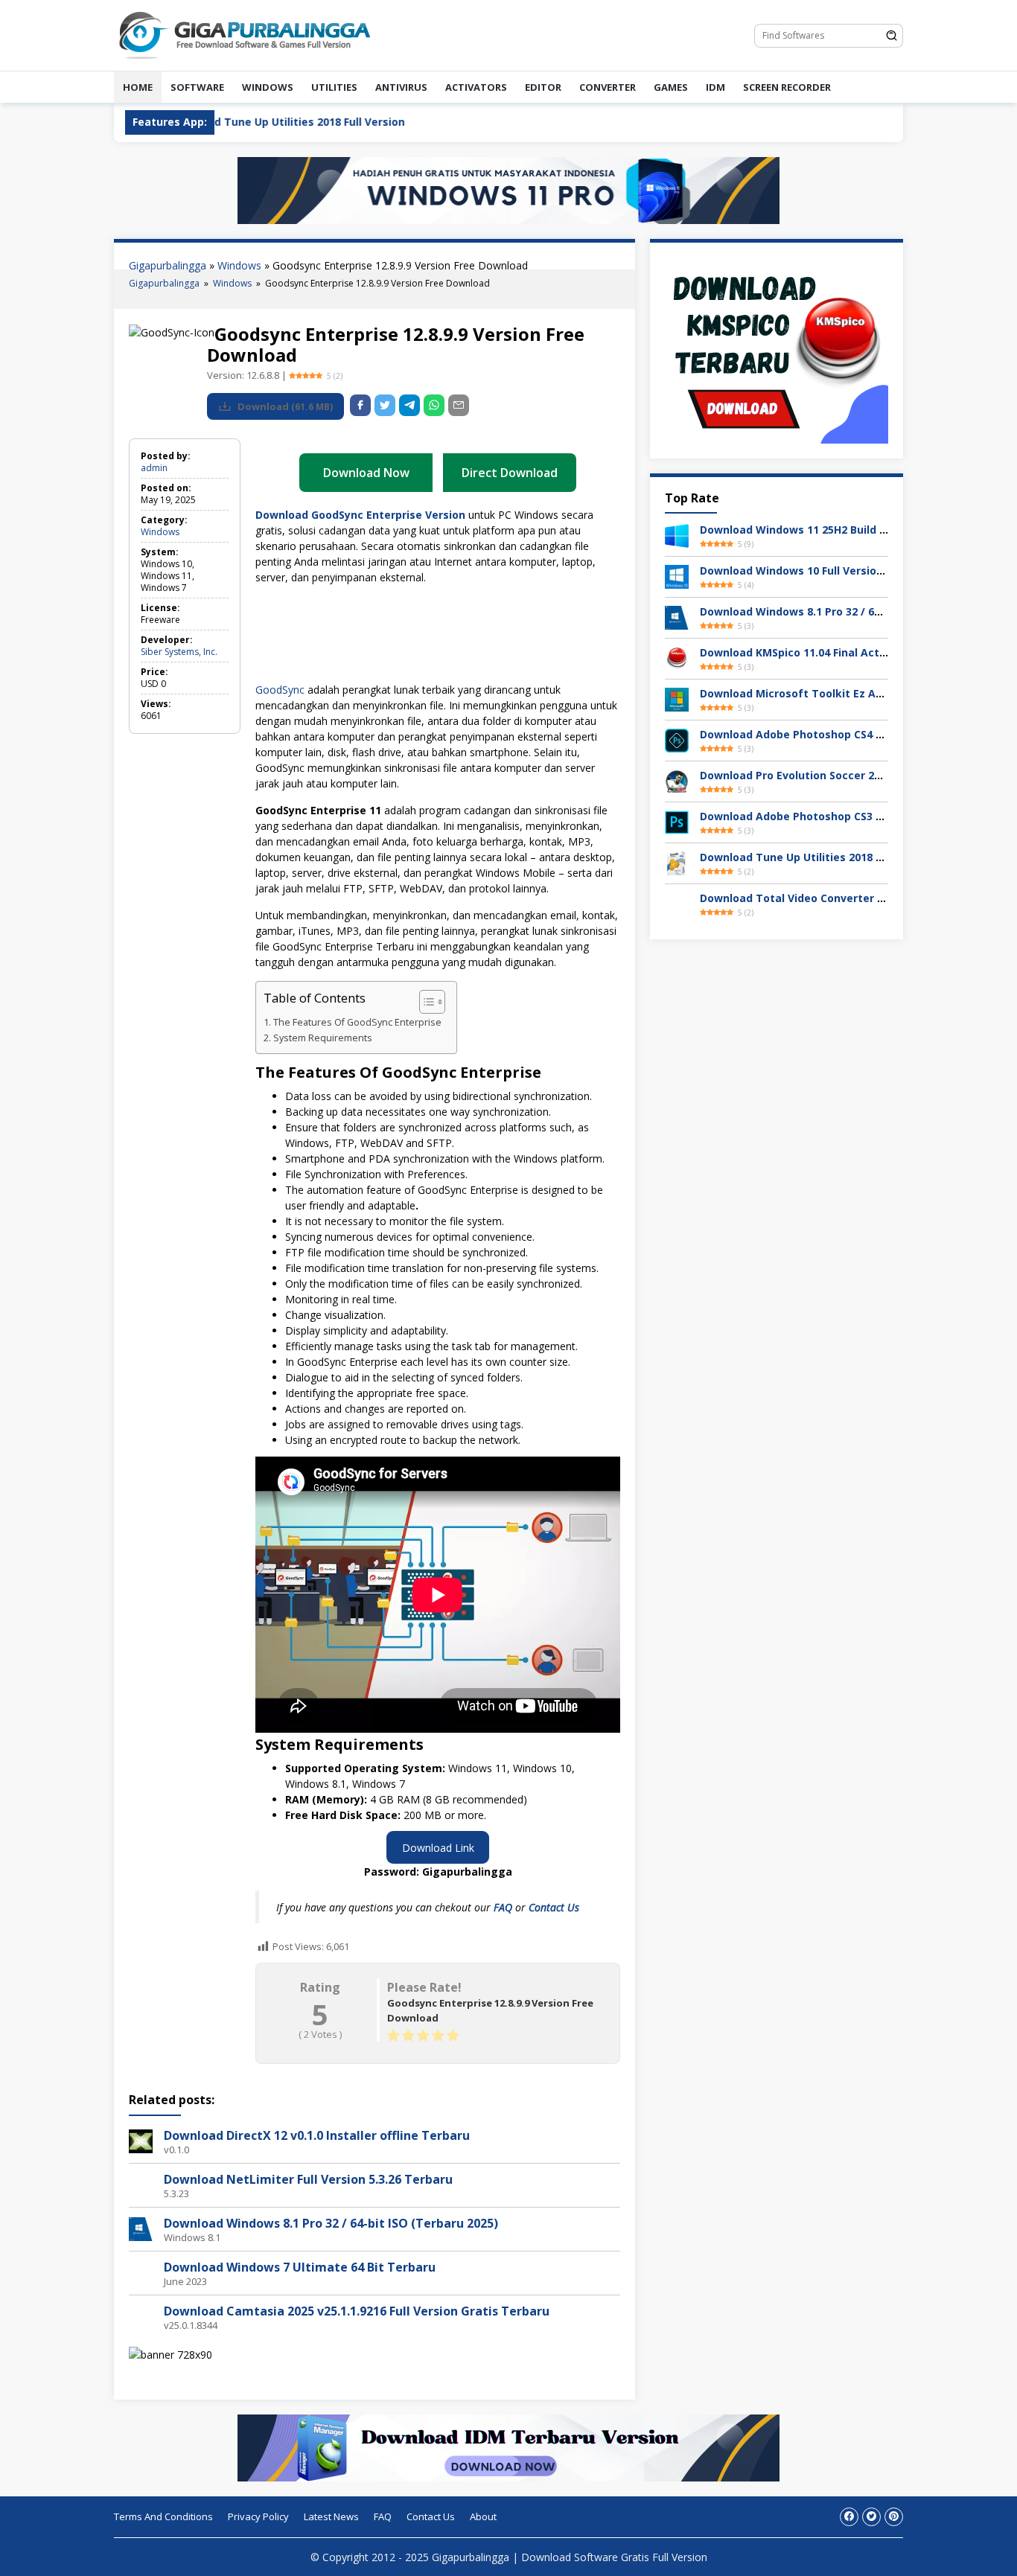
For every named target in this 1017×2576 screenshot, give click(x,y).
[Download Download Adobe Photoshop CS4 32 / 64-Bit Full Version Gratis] (677, 739)
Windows (268, 87)
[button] (269, 638)
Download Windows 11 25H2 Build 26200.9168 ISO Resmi (846, 530)
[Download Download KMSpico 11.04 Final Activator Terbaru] (677, 658)
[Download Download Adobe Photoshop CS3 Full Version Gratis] (677, 821)
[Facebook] (849, 2517)
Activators (476, 87)
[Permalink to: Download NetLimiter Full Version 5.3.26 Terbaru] (141, 2183)
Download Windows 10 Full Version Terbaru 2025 (828, 571)
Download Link (438, 1848)
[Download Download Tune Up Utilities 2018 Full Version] (677, 862)
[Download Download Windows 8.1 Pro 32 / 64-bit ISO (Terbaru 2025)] (677, 617)
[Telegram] (409, 405)
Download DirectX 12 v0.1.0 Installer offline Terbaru (317, 2135)
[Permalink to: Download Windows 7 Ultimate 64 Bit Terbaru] (141, 2271)
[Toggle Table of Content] (425, 1002)
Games (671, 87)
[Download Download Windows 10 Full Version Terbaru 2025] (677, 576)
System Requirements (323, 1038)
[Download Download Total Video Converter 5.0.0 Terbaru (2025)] (677, 903)
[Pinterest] (894, 2517)
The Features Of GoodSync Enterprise (357, 1022)
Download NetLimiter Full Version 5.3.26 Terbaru (308, 2179)
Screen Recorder (787, 87)
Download (284, 406)
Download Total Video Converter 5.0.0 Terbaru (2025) (841, 898)
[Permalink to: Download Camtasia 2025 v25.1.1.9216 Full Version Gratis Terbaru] (141, 2315)
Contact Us (554, 1907)
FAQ (504, 1907)
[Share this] (360, 405)
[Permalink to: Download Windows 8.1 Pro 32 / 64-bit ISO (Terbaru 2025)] (141, 2227)
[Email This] (459, 405)
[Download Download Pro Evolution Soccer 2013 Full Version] (677, 780)
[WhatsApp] (434, 405)
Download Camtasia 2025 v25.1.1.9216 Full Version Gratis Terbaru (357, 2311)
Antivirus (401, 87)
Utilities (334, 87)
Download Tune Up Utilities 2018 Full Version (818, 857)
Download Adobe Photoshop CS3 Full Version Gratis (836, 816)
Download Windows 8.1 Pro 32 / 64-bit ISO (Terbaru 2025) (331, 2223)
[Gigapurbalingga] (244, 34)
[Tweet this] (385, 405)
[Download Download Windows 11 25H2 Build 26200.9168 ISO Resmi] (677, 535)
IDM (715, 87)
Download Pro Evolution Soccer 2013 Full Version (828, 775)
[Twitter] (871, 2517)
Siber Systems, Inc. (179, 652)
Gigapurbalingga (168, 265)
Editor (543, 87)
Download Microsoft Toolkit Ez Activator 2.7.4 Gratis (841, 693)
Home (138, 87)
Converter (608, 87)
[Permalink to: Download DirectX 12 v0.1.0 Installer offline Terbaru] (141, 2139)
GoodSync (280, 690)
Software (197, 87)
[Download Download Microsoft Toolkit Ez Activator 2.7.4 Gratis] (677, 699)
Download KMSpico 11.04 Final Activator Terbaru (829, 652)
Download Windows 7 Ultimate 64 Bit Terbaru (300, 2267)
